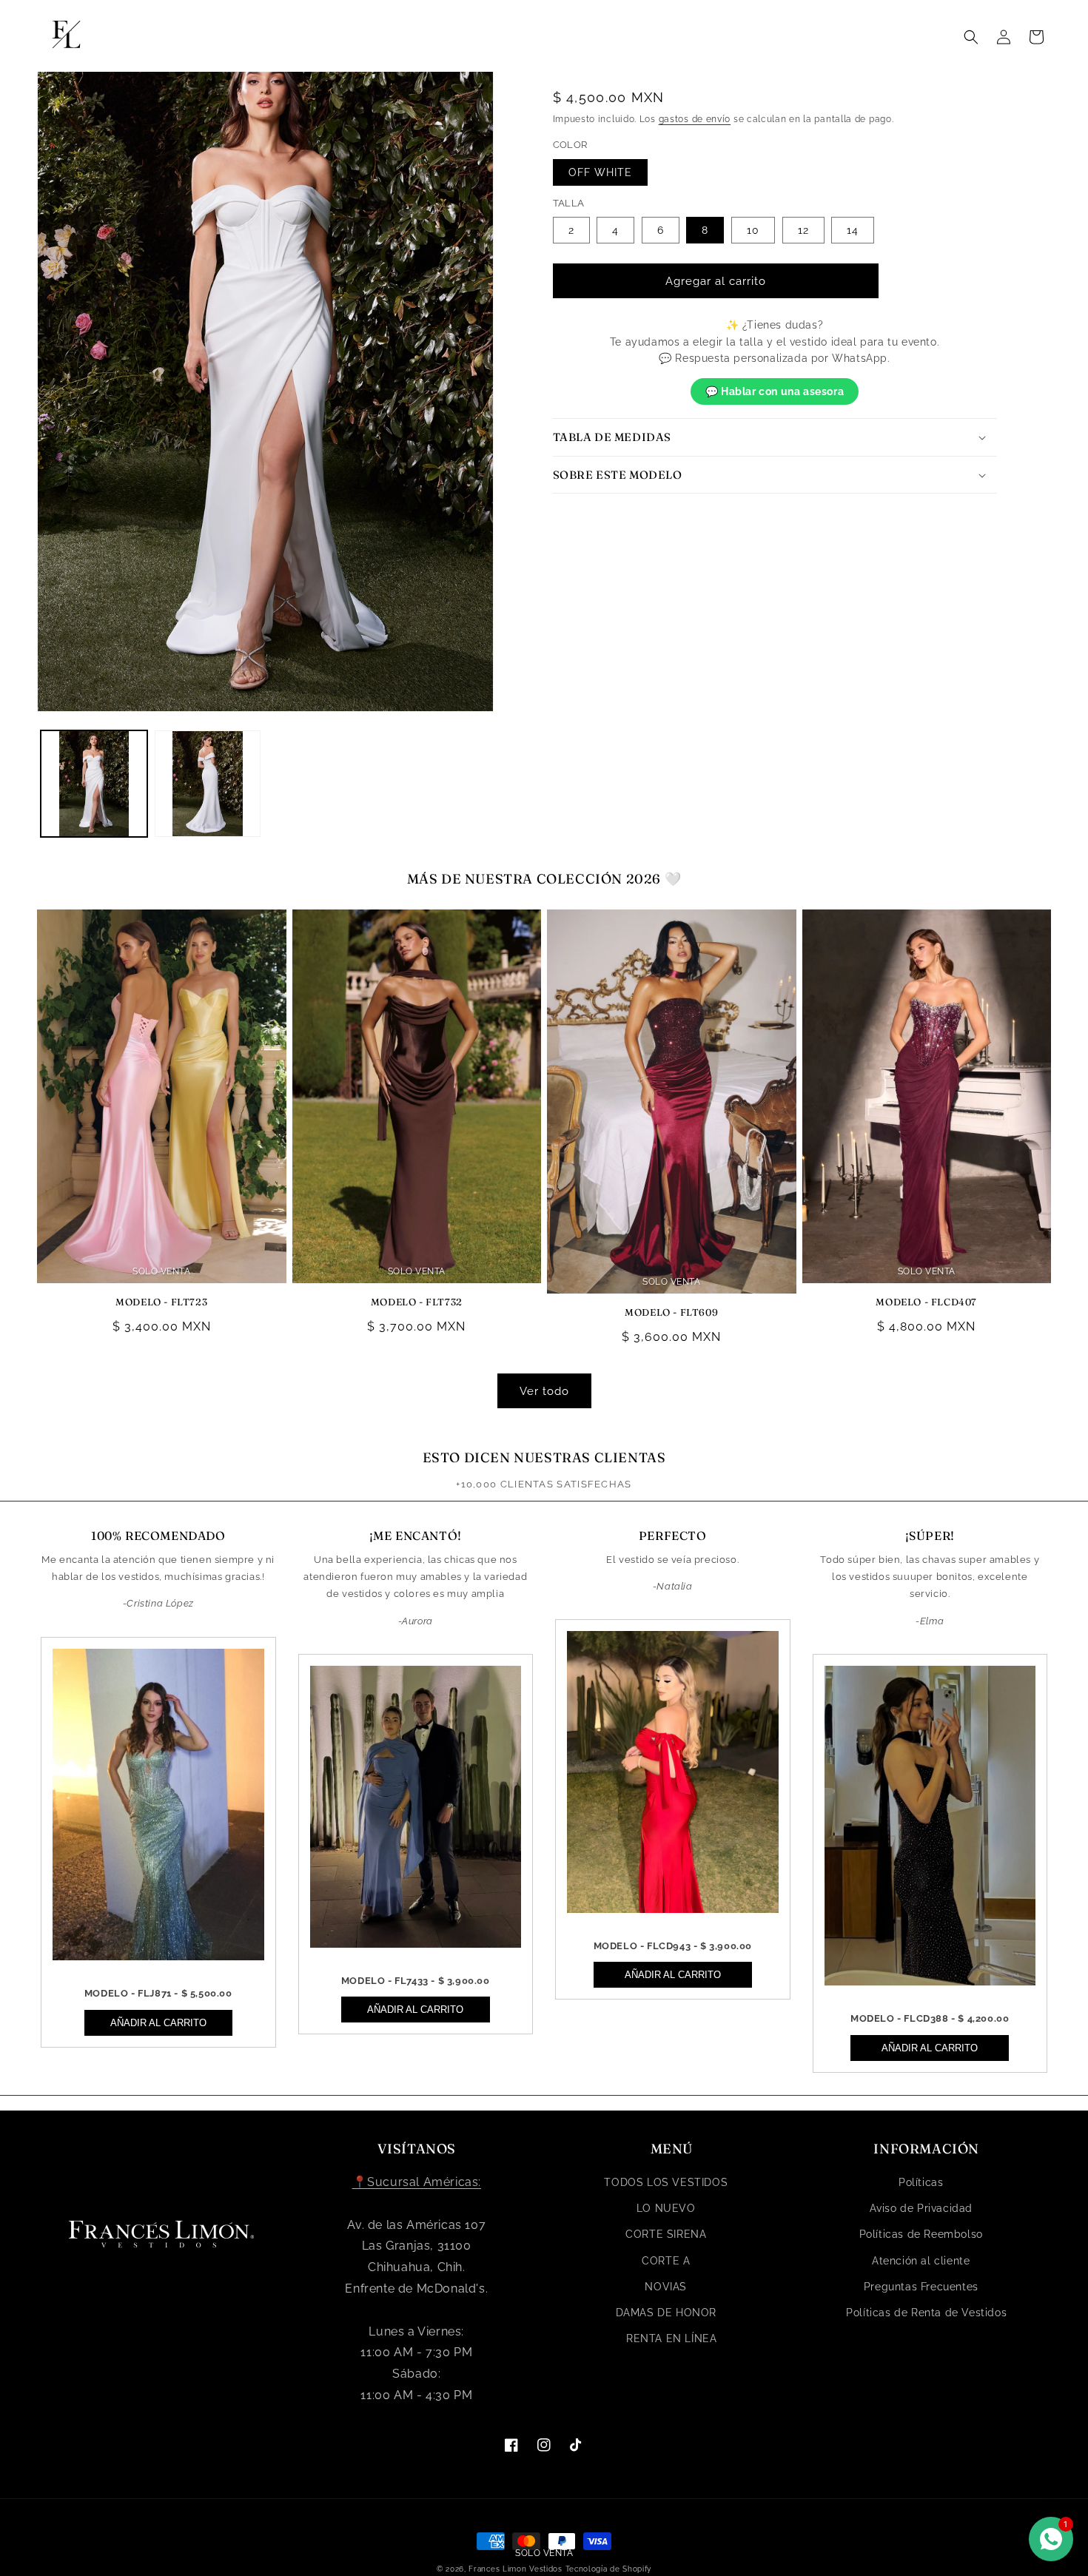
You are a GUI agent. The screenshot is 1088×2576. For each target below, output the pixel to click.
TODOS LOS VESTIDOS (666, 2182)
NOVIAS (666, 2287)
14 (853, 230)
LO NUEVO (666, 2208)
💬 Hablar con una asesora (775, 391)
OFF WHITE (600, 172)
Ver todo (544, 1391)
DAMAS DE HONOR (666, 2313)
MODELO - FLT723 (161, 1302)
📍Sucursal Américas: (417, 2182)
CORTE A (666, 2261)
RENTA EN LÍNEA (671, 2338)
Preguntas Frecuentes (921, 2287)
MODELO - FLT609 (671, 1312)
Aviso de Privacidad (921, 2208)
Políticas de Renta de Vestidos (926, 2313)
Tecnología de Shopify (609, 2569)
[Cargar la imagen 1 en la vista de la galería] (94, 784)
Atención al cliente (921, 2261)
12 (803, 230)
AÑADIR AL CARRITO (158, 2023)
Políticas (921, 2182)
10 (753, 230)
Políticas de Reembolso (921, 2234)
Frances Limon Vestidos (515, 2569)
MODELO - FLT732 (417, 1302)
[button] (971, 37)
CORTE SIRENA (666, 2234)
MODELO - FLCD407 (926, 1302)
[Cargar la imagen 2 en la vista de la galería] (208, 784)
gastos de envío (695, 119)
